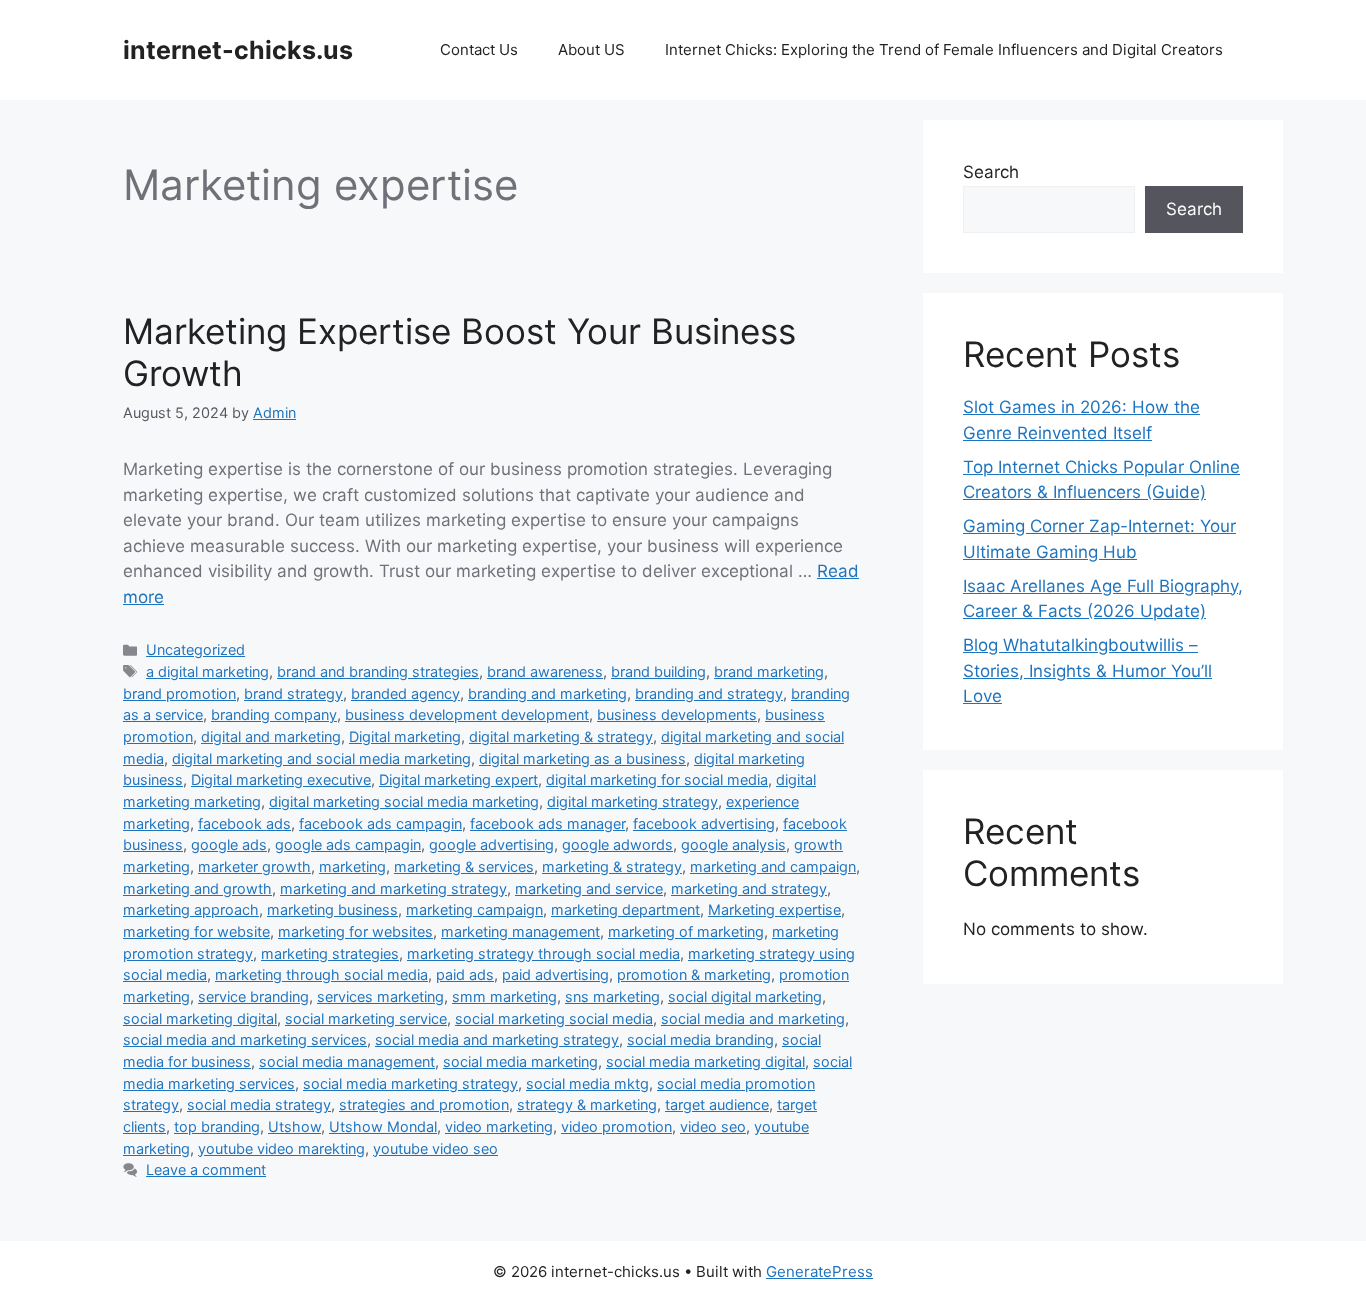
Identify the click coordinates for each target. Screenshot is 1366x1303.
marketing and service (589, 888)
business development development (467, 714)
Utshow (294, 1126)
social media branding (700, 1039)
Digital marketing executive (281, 779)
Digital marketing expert (458, 779)
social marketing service (366, 1018)
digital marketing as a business (582, 758)
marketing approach (191, 909)
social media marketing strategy (410, 1083)
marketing (352, 866)
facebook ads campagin (380, 823)
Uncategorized (195, 649)
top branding (217, 1126)
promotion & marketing (694, 974)
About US (591, 49)
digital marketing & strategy (561, 736)
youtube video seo (435, 1148)
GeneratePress (819, 1271)
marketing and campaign (773, 866)
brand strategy (293, 693)
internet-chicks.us (238, 50)
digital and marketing (271, 736)
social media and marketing (753, 1018)
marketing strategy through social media (543, 953)
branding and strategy (709, 693)
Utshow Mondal (383, 1126)
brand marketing (769, 671)
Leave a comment (206, 1169)
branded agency (405, 693)
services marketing (380, 996)
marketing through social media (321, 974)
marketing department (625, 909)
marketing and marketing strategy (393, 888)
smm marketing (504, 996)
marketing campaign (474, 909)
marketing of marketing (686, 931)
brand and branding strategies (378, 671)
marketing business (332, 909)
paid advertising (555, 974)
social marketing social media (554, 1018)
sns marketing (612, 996)
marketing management (520, 931)
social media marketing (520, 1061)
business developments (677, 714)
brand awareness (545, 671)
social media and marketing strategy (497, 1039)
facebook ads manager (547, 823)
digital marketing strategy (632, 801)
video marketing (499, 1126)
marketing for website (196, 931)
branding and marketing (547, 693)
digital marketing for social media (657, 779)
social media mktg (587, 1083)
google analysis (733, 844)
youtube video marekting (281, 1148)
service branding (253, 996)
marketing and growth (197, 888)
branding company (274, 714)
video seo (713, 1126)
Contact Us (479, 49)
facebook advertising (704, 823)
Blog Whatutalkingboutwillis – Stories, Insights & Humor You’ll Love (1087, 670)
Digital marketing (405, 736)
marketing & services (464, 866)
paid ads (465, 974)
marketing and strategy (749, 888)
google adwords (617, 844)
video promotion (616, 1126)
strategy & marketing (587, 1104)
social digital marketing (745, 996)
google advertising (491, 844)
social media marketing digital (705, 1061)
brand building (658, 671)
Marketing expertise (774, 909)
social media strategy (259, 1104)
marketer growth (254, 866)
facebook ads (244, 823)
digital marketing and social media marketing (321, 758)
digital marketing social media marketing (404, 801)
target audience (717, 1104)
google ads (229, 844)
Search (991, 172)
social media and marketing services (245, 1039)
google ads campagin (348, 844)
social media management (347, 1061)
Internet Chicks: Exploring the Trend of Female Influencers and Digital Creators (944, 49)
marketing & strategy (612, 866)
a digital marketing (207, 671)
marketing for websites (355, 931)
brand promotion (179, 693)
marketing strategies (330, 953)
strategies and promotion (424, 1104)
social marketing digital (200, 1018)
